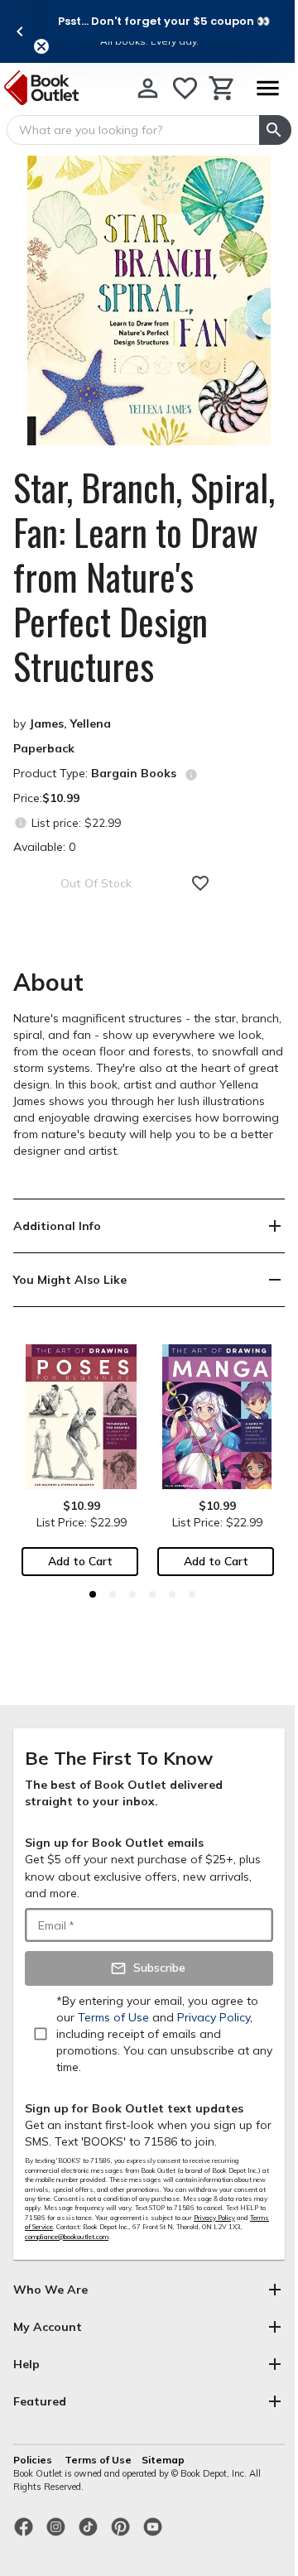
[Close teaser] (41, 46)
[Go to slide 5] (172, 1594)
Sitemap (163, 2460)
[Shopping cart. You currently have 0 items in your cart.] (222, 88)
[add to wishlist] (200, 883)
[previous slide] (20, 31)
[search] (275, 130)
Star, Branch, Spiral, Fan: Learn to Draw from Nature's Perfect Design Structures (144, 577)
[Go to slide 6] (192, 1594)
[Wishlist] (185, 88)
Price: (46, 798)
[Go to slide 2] (113, 1594)
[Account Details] (148, 88)
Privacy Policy (214, 2218)
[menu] (267, 88)
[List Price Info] (20, 822)
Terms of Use (98, 2460)
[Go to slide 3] (132, 1594)
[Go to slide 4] (152, 1594)
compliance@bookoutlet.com (67, 2237)
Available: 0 (44, 847)
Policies (34, 2460)
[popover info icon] (191, 775)
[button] (164, 21)
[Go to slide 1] (93, 1594)
